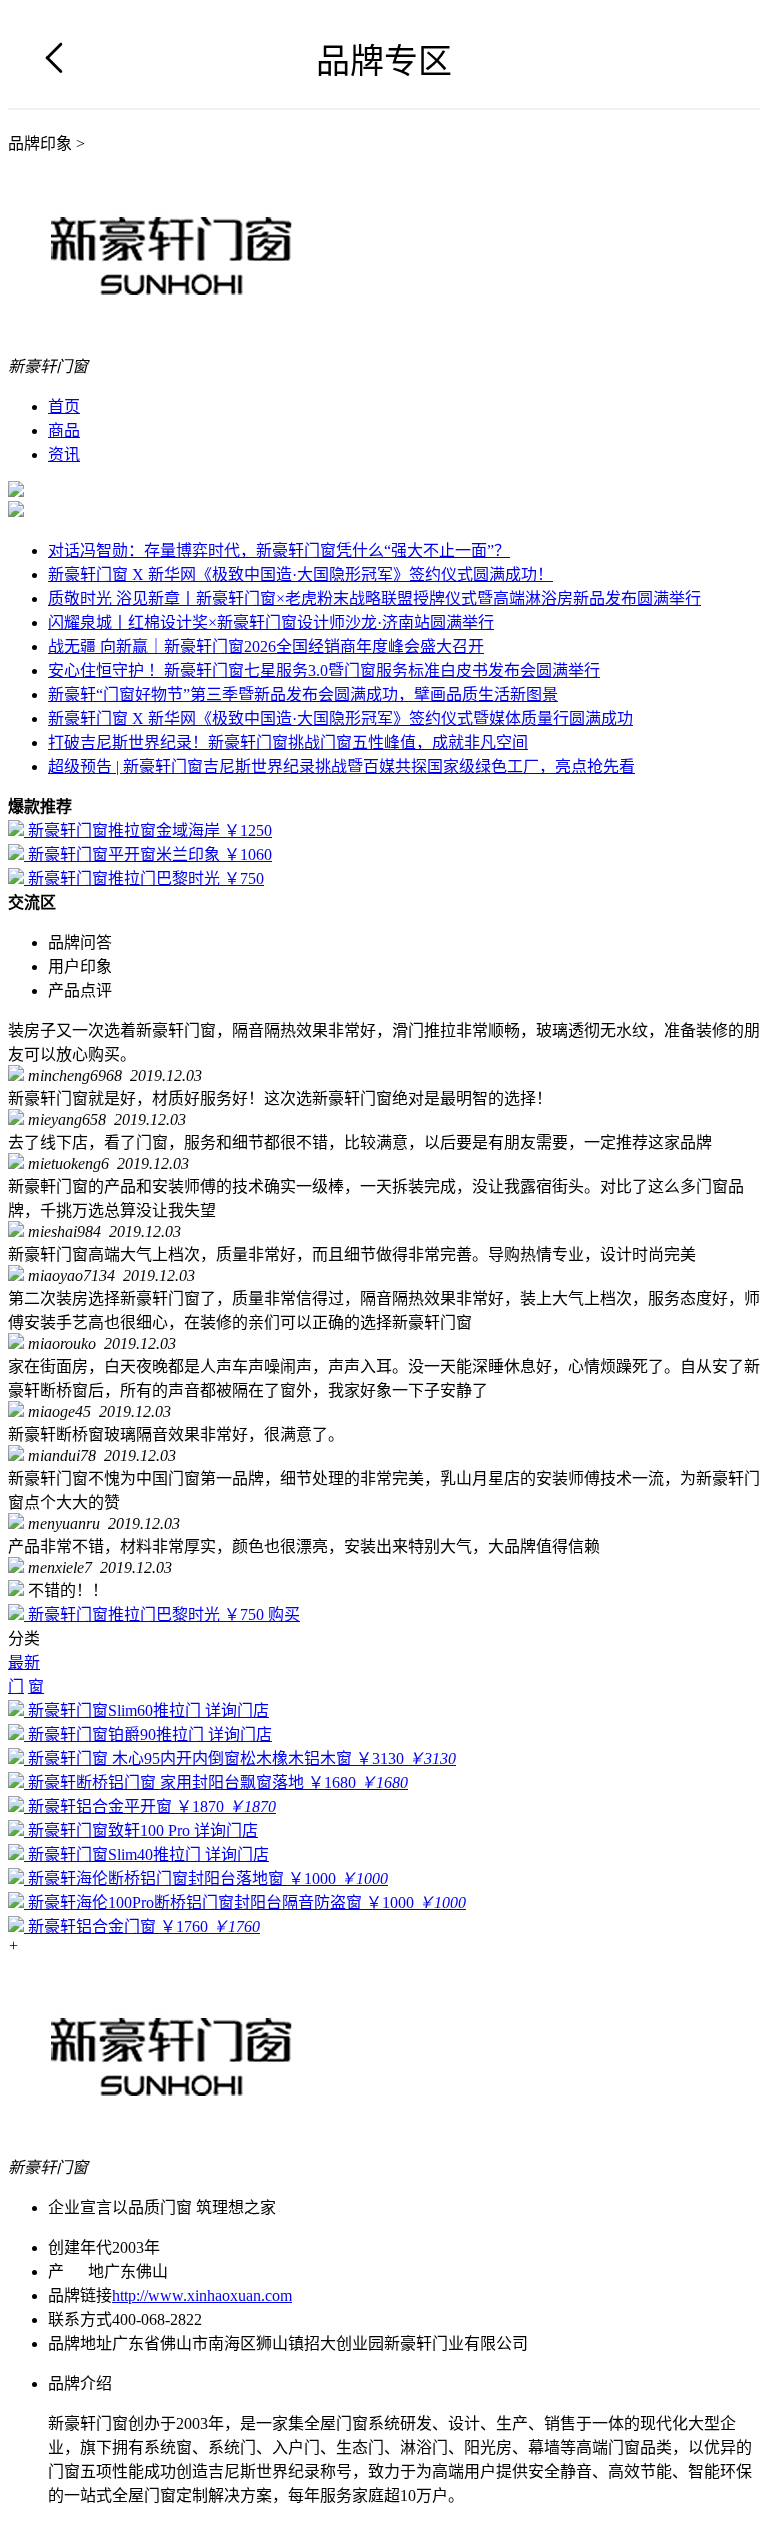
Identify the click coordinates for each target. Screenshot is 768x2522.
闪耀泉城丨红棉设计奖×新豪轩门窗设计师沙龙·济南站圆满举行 (271, 622)
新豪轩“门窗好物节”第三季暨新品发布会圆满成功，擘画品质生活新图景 (303, 694)
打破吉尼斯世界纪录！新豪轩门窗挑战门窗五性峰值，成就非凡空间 (288, 742)
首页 (64, 406)
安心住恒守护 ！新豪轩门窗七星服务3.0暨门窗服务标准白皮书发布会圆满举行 (324, 670)
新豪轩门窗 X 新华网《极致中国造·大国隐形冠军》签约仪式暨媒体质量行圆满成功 (340, 718)
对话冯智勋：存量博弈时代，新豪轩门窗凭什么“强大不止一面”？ (279, 550)
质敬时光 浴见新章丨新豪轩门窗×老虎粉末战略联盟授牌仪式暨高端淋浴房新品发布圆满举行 (374, 598)
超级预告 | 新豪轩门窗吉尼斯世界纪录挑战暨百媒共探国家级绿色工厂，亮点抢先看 (341, 766)
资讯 (64, 454)
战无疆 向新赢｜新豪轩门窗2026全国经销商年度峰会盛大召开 (266, 646)
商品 (64, 430)
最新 (24, 1662)
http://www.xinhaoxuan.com (202, 2295)
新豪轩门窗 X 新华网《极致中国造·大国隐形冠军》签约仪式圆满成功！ (300, 574)
